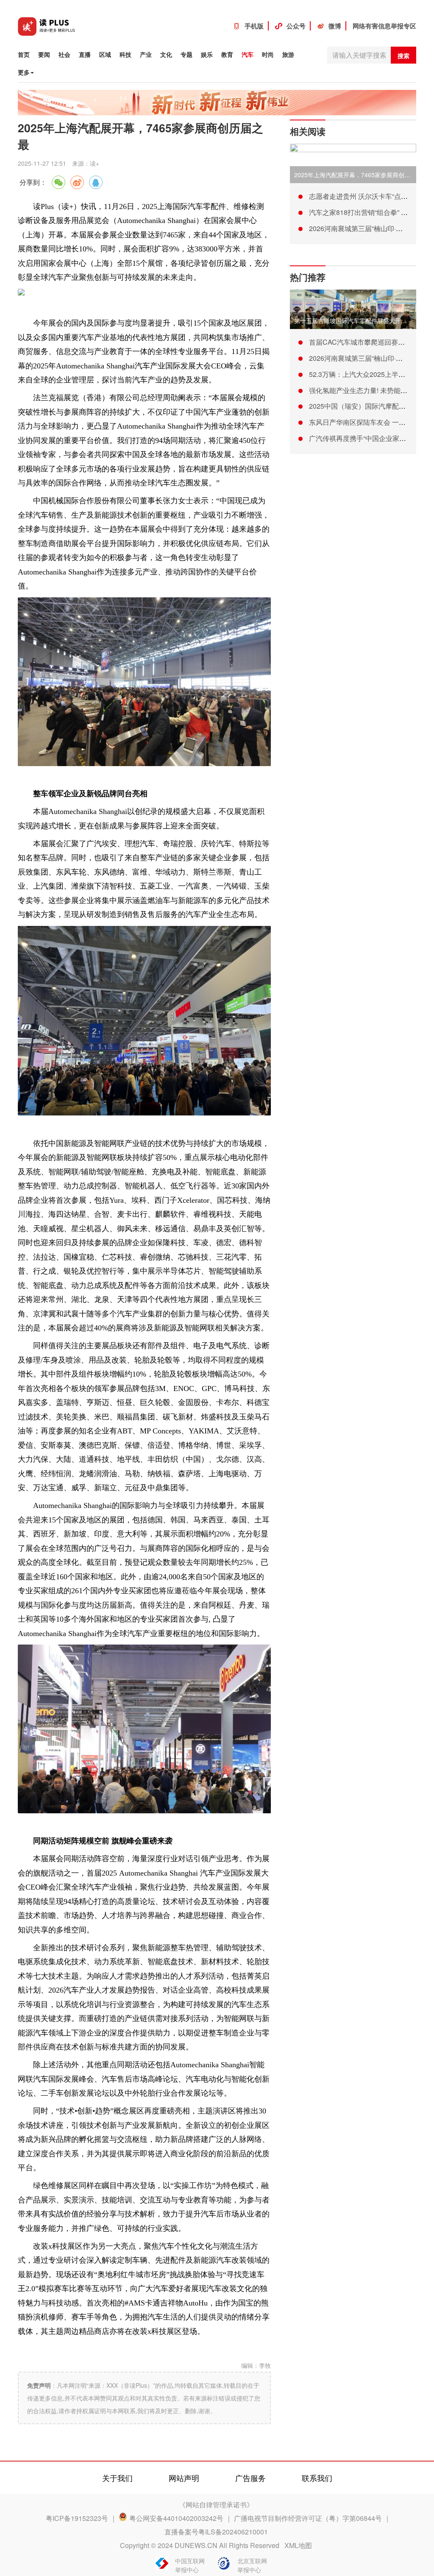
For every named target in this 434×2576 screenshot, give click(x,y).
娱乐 (207, 54)
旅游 (288, 54)
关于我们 (117, 2478)
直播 (85, 54)
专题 (186, 54)
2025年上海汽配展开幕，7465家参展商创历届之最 (361, 175)
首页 (24, 54)
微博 (335, 26)
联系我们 (317, 2478)
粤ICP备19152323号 (77, 2518)
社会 (64, 54)
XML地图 (298, 2545)
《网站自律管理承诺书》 (216, 2505)
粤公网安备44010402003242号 (176, 2518)
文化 (166, 54)
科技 (125, 54)
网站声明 (184, 2478)
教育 (227, 54)
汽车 (248, 54)
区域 (105, 54)
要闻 (44, 54)
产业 (146, 54)
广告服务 (250, 2478)
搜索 (403, 56)
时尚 (268, 54)
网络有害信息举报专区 (384, 26)
